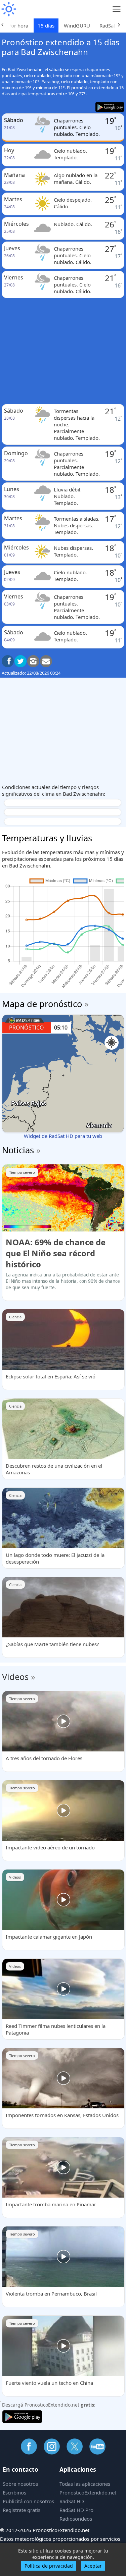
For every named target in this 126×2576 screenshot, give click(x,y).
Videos (15, 1677)
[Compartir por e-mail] (46, 661)
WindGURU (77, 25)
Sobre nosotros (20, 2484)
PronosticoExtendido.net (88, 2492)
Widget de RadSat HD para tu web (63, 1136)
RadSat (107, 25)
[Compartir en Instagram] (33, 661)
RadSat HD (72, 2501)
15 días (46, 25)
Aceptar (93, 2566)
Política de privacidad (49, 2566)
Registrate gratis (22, 2510)
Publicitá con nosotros (28, 2501)
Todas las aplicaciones (85, 2484)
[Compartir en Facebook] (8, 661)
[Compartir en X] (20, 661)
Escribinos (14, 2492)
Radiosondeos (76, 2519)
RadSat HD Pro (76, 2510)
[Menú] (117, 9)
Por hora (18, 25)
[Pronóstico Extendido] (8, 9)
